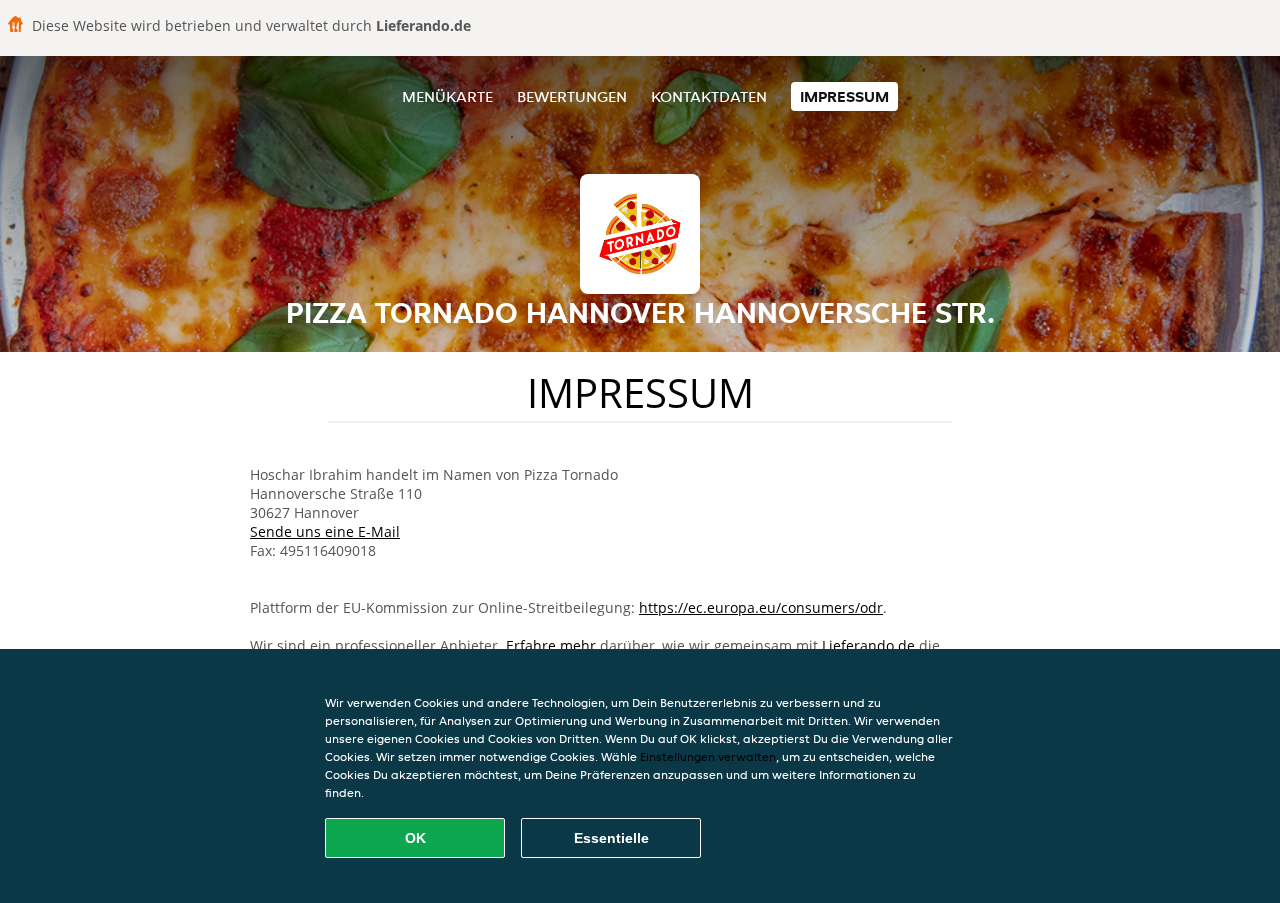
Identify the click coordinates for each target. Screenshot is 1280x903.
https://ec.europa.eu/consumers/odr (761, 607)
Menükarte (447, 96)
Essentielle (611, 838)
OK (415, 838)
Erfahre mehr (551, 645)
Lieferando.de (868, 645)
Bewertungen (572, 96)
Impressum (844, 96)
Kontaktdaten (709, 96)
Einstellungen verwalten (708, 756)
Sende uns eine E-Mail (325, 531)
